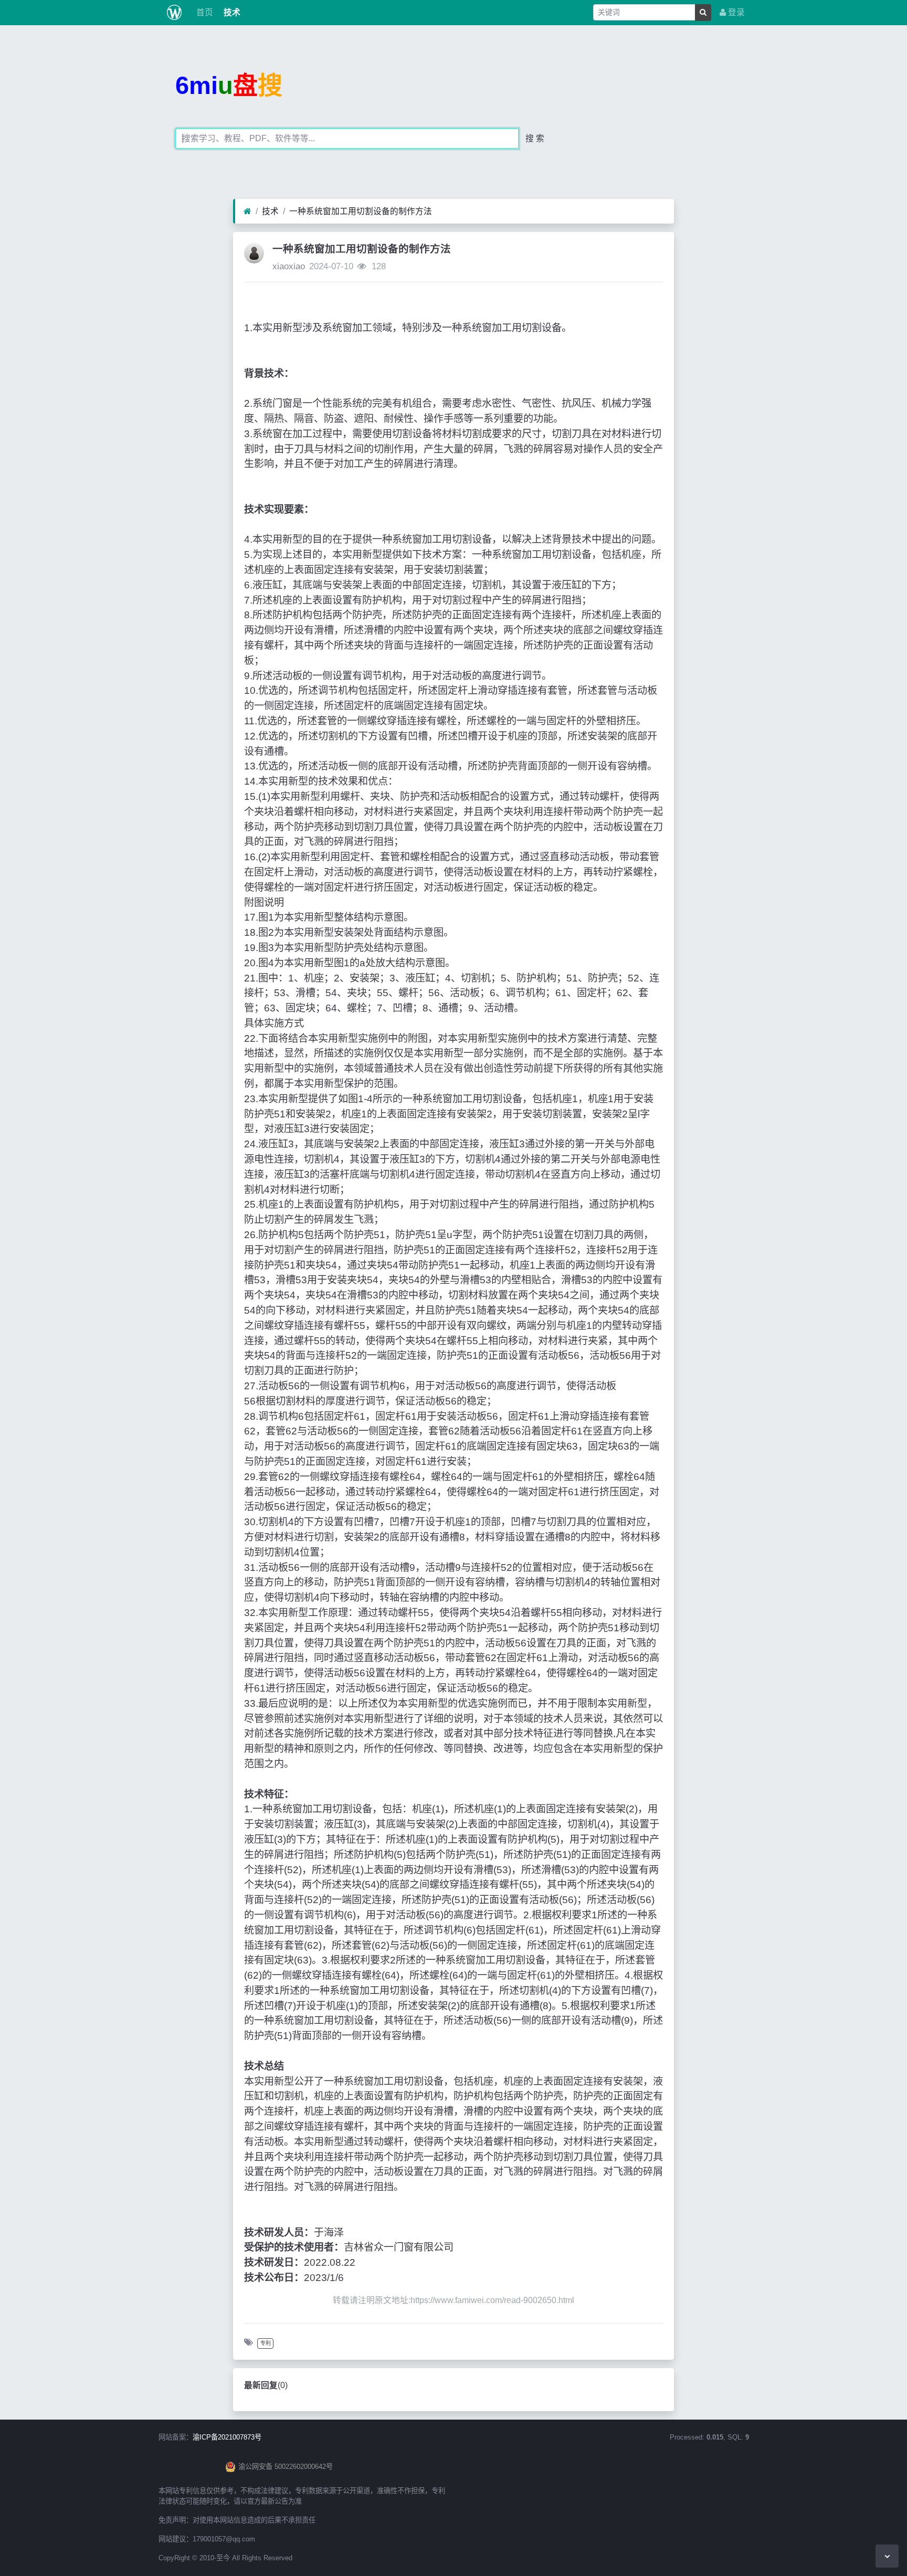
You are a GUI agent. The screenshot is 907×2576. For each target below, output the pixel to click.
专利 (266, 2343)
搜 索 (535, 138)
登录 (735, 12)
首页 (204, 12)
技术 (231, 12)
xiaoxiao (289, 266)
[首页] (247, 212)
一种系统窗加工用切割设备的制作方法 (361, 211)
